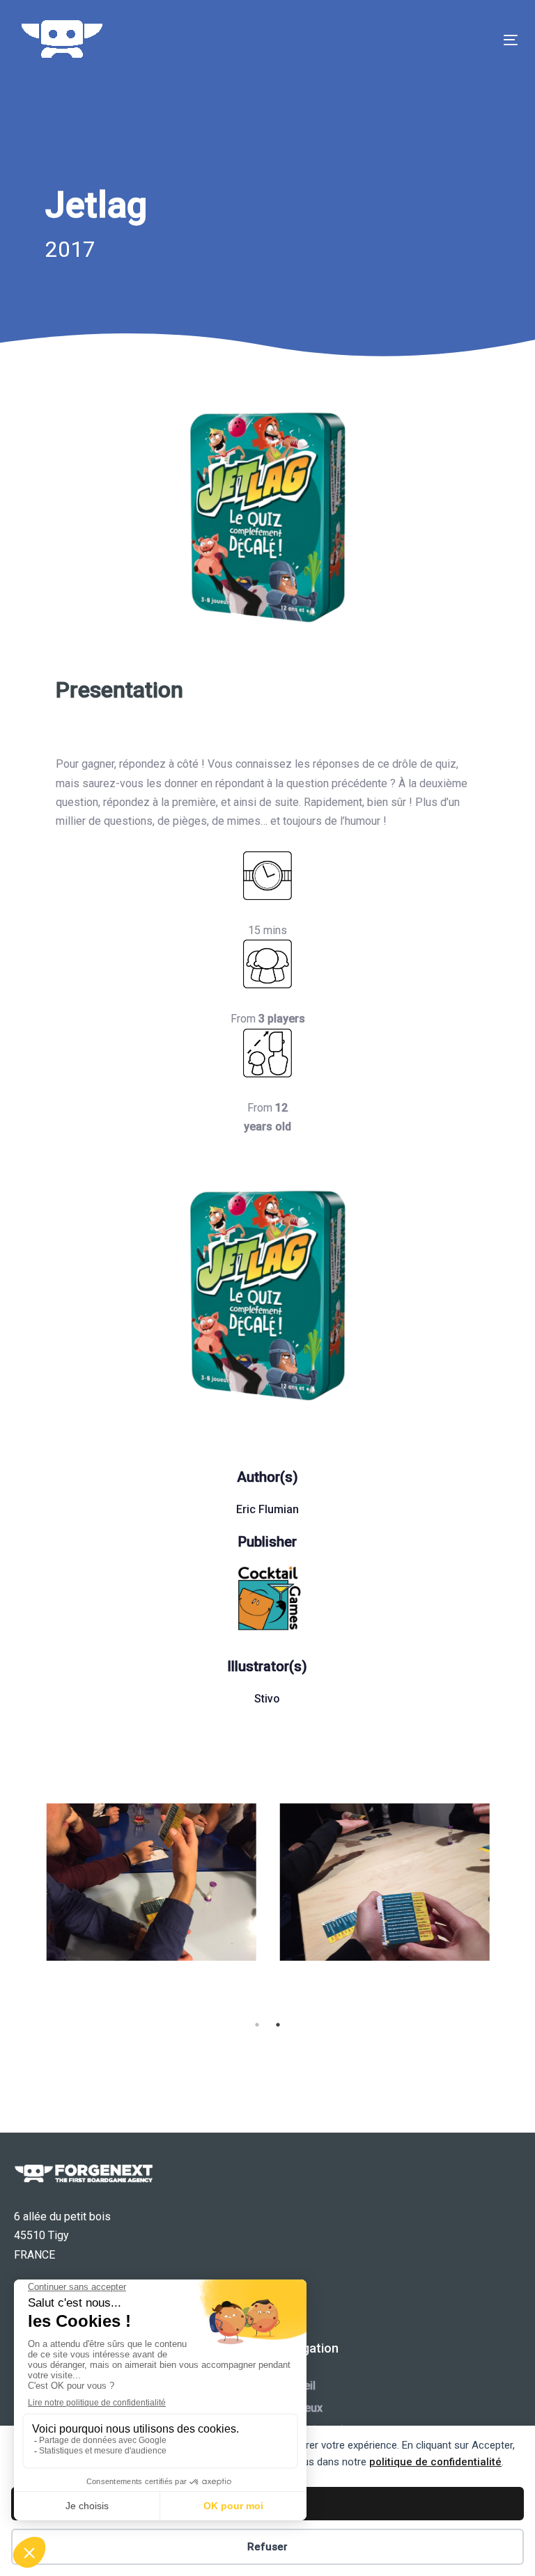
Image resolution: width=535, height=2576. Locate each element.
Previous (24, 1909)
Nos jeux (300, 2408)
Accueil (297, 2386)
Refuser (267, 2547)
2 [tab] (278, 2025)
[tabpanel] (152, 1882)
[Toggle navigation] (434, 40)
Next (511, 1909)
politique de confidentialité (435, 2462)
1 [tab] (257, 2025)
